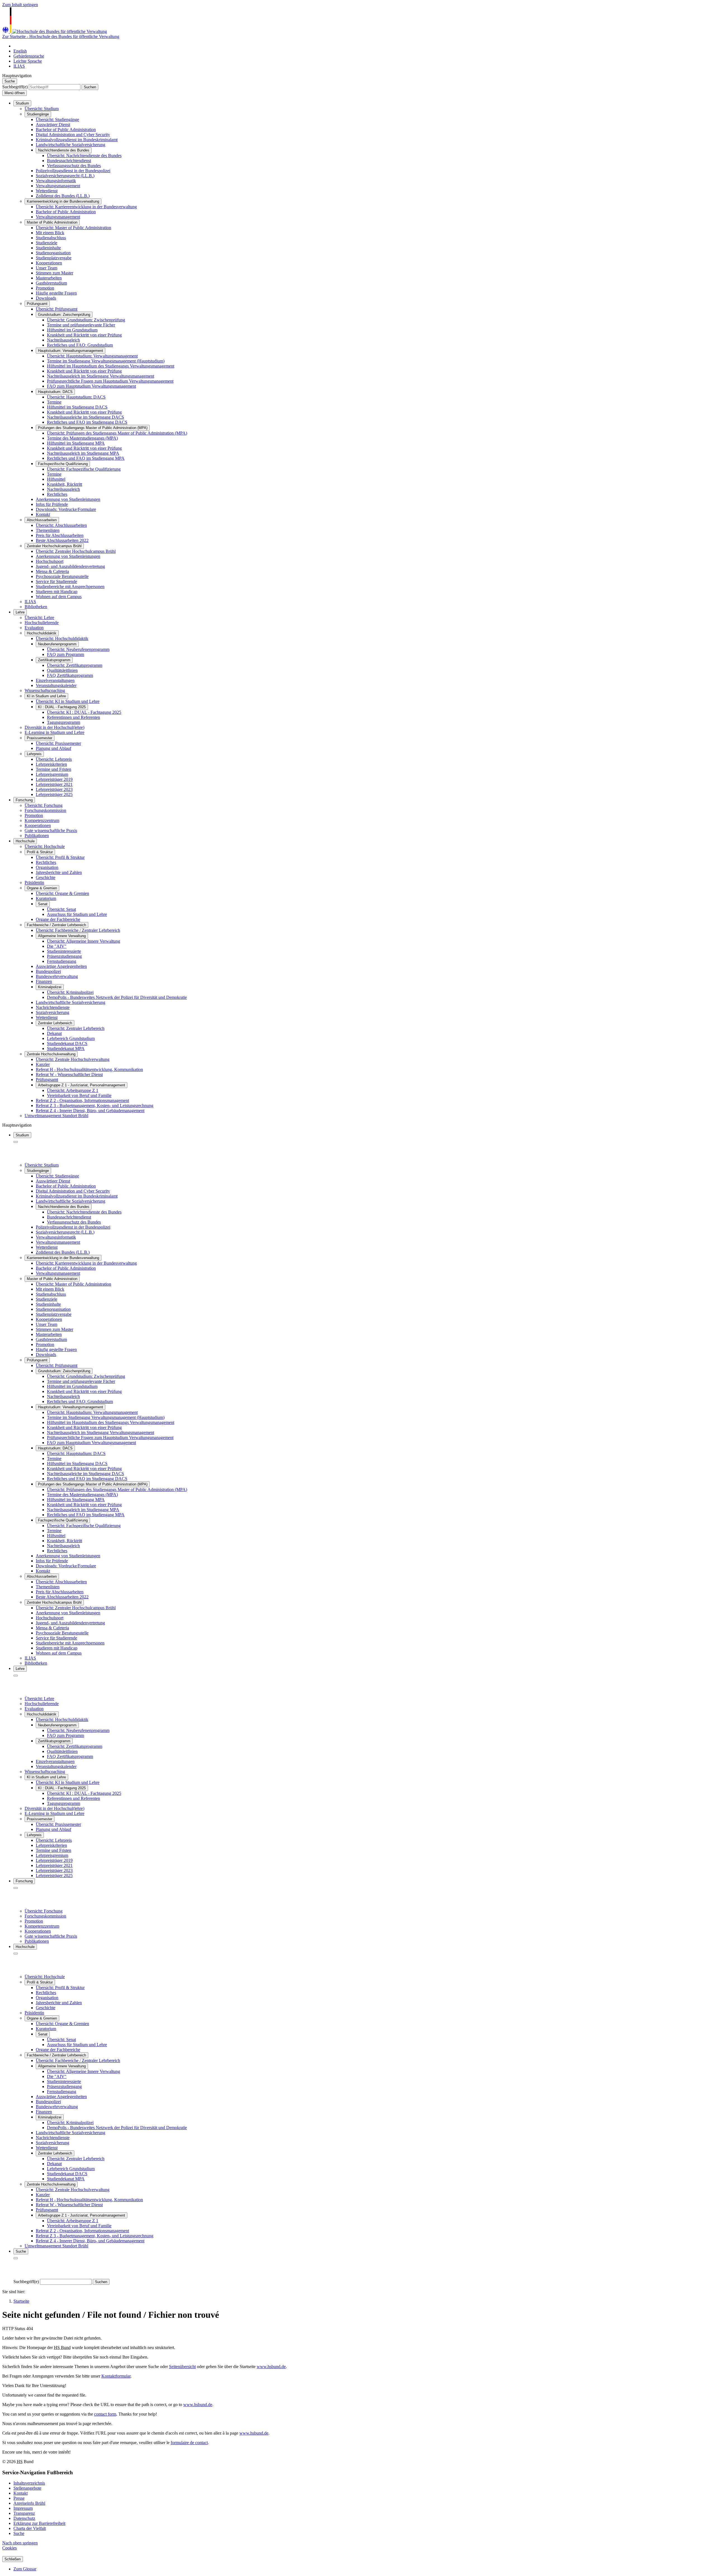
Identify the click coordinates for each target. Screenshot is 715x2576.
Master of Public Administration (52, 222)
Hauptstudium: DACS (55, 392)
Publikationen (37, 836)
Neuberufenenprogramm (57, 644)
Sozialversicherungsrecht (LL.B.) (65, 176)
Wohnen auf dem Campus (59, 597)
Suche (19, 2533)
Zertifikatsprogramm (54, 660)
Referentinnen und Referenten (73, 717)
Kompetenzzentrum (42, 820)
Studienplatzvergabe (54, 258)
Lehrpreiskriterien (51, 764)
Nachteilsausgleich (63, 489)
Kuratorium (46, 898)
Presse (19, 2498)
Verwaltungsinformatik (56, 181)
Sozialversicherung (53, 1012)
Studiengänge (38, 114)
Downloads (46, 298)
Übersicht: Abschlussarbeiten (61, 525)
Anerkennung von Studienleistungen (68, 499)
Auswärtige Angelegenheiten (61, 966)
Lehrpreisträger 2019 (54, 779)
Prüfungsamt (37, 304)
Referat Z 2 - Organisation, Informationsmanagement (82, 1100)
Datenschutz (24, 2518)
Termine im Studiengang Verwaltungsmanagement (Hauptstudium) (106, 361)
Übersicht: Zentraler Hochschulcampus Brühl (76, 551)
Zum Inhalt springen (20, 5)
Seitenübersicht (182, 2367)
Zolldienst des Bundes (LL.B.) (63, 196)
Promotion (45, 288)
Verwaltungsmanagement (58, 186)
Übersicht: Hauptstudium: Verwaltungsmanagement (92, 356)
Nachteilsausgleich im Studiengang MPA (83, 453)
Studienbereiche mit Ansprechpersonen (70, 586)
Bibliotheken (36, 607)
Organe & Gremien (42, 888)
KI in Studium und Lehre (46, 696)
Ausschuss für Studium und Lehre (77, 914)
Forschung (24, 800)
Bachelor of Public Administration (66, 130)
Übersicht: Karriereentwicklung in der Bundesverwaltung (86, 207)
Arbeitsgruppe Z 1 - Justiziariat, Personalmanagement (82, 1085)
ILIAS (30, 602)
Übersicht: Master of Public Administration (73, 228)
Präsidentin (34, 882)
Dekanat (54, 1033)
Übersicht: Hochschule (45, 846)
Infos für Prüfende (52, 504)
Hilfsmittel (56, 479)
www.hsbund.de (271, 2367)
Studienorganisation (53, 253)
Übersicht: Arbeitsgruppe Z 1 (73, 1090)
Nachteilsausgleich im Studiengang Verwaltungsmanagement (101, 376)
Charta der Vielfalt (30, 2528)
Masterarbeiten (49, 278)
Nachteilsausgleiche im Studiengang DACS (85, 417)
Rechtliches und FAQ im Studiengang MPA (86, 458)
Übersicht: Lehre (39, 618)
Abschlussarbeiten (42, 520)
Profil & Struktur (40, 852)
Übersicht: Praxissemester (58, 743)
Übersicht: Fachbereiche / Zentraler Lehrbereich (78, 930)
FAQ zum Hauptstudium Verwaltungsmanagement (91, 386)
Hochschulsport (50, 561)
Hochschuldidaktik (42, 633)
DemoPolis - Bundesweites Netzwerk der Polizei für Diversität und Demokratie (117, 997)
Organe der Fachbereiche (58, 919)
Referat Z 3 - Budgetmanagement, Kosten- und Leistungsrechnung (95, 1105)
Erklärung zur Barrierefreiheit (39, 2523)
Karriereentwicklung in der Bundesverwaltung (63, 201)
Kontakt (43, 514)
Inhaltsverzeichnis (29, 2483)
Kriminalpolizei (50, 987)
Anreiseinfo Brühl (29, 2503)
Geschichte (46, 877)
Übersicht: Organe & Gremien (62, 893)
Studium (22, 103)
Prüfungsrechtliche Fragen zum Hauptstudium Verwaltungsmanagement (110, 381)
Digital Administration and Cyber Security (73, 135)
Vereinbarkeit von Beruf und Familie (79, 1095)
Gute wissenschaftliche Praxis (51, 830)
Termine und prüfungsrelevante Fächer (81, 325)
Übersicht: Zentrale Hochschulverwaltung (73, 1059)
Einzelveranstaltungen (55, 680)
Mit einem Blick (50, 233)
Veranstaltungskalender (56, 685)
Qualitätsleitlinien (62, 670)
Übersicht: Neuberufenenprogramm (78, 649)
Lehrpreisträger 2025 (54, 794)
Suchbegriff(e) (15, 87)
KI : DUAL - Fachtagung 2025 (62, 707)
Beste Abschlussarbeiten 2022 (62, 540)
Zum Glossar (25, 2569)
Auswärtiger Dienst (53, 125)
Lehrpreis (34, 754)
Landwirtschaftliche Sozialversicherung (71, 145)
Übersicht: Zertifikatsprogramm (75, 665)
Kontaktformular (116, 2376)
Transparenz (24, 2513)
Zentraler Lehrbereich (55, 1023)
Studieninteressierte (64, 951)
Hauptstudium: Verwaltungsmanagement (71, 351)
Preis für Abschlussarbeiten (60, 535)
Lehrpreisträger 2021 (54, 784)
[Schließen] (16, 1142)
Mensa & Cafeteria (52, 571)
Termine (54, 402)
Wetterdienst (47, 191)
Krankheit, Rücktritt (65, 484)
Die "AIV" (57, 946)
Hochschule (25, 841)
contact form (105, 2414)
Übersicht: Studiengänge (57, 119)
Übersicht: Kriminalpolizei (70, 992)
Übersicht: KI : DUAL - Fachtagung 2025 (84, 712)
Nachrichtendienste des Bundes (64, 150)
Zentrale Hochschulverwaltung (51, 1054)
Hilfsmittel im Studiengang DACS (77, 407)
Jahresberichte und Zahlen (59, 872)
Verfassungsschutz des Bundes (74, 166)
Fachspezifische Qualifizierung (63, 464)
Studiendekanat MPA (66, 1048)
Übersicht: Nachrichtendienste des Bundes (84, 156)
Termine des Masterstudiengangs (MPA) (82, 438)
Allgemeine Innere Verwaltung (62, 936)
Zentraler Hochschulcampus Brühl (54, 546)
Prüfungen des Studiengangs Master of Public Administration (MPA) (93, 428)
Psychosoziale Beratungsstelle (62, 576)
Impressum (23, 2508)
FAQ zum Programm (65, 654)
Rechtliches (57, 494)
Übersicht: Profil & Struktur (60, 857)
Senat (43, 904)
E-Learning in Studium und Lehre (54, 732)
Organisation (47, 867)
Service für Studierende (56, 581)
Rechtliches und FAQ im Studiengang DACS (87, 422)
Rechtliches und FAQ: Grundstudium (80, 345)
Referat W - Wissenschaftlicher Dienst (69, 1074)
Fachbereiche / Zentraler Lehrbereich (56, 925)
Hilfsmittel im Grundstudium (72, 330)
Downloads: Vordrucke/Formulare (66, 509)
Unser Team (47, 268)
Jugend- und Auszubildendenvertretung (70, 566)
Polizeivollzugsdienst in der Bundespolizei (73, 171)
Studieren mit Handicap (57, 592)
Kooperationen (49, 263)
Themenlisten (48, 530)
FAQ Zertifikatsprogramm (70, 675)
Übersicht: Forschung (44, 805)
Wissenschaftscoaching (45, 690)
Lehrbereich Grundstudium (71, 1038)
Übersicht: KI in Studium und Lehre (68, 701)
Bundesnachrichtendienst (69, 161)
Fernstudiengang (62, 961)
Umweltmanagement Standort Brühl (56, 1116)
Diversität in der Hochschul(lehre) (54, 727)
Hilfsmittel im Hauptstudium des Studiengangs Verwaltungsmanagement (111, 366)
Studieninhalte (48, 248)
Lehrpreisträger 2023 (54, 789)
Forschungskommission (45, 810)
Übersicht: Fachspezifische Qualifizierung (84, 469)
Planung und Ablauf (53, 748)
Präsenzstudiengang (64, 956)
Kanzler (43, 1064)
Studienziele (47, 243)
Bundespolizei (48, 971)
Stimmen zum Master (54, 273)
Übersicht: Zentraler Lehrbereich (76, 1028)
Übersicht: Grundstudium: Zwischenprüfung (86, 320)
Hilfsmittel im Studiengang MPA (76, 443)
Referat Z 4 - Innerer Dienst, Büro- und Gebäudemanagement (90, 1111)
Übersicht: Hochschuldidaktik (62, 638)
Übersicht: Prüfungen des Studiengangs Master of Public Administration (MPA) (117, 433)
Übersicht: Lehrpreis (54, 759)
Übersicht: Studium (42, 109)
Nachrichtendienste (53, 1007)
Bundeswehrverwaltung (57, 976)
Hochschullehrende (42, 623)
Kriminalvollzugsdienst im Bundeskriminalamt (77, 140)
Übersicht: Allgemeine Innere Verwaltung (84, 941)
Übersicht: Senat (61, 909)
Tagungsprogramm (64, 722)
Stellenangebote (27, 2488)
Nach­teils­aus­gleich (63, 340)
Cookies (9, 2548)
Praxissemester (40, 738)
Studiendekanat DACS (67, 1043)
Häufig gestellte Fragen (56, 293)
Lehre (20, 612)
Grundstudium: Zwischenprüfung (64, 315)
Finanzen (44, 981)
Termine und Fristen (53, 769)
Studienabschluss (51, 238)
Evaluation (34, 628)
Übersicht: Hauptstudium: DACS (76, 397)
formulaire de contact (189, 2443)
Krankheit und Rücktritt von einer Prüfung (84, 335)
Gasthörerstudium (51, 283)
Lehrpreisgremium (52, 774)
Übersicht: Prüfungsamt (57, 309)
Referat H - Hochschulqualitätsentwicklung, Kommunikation (89, 1069)
